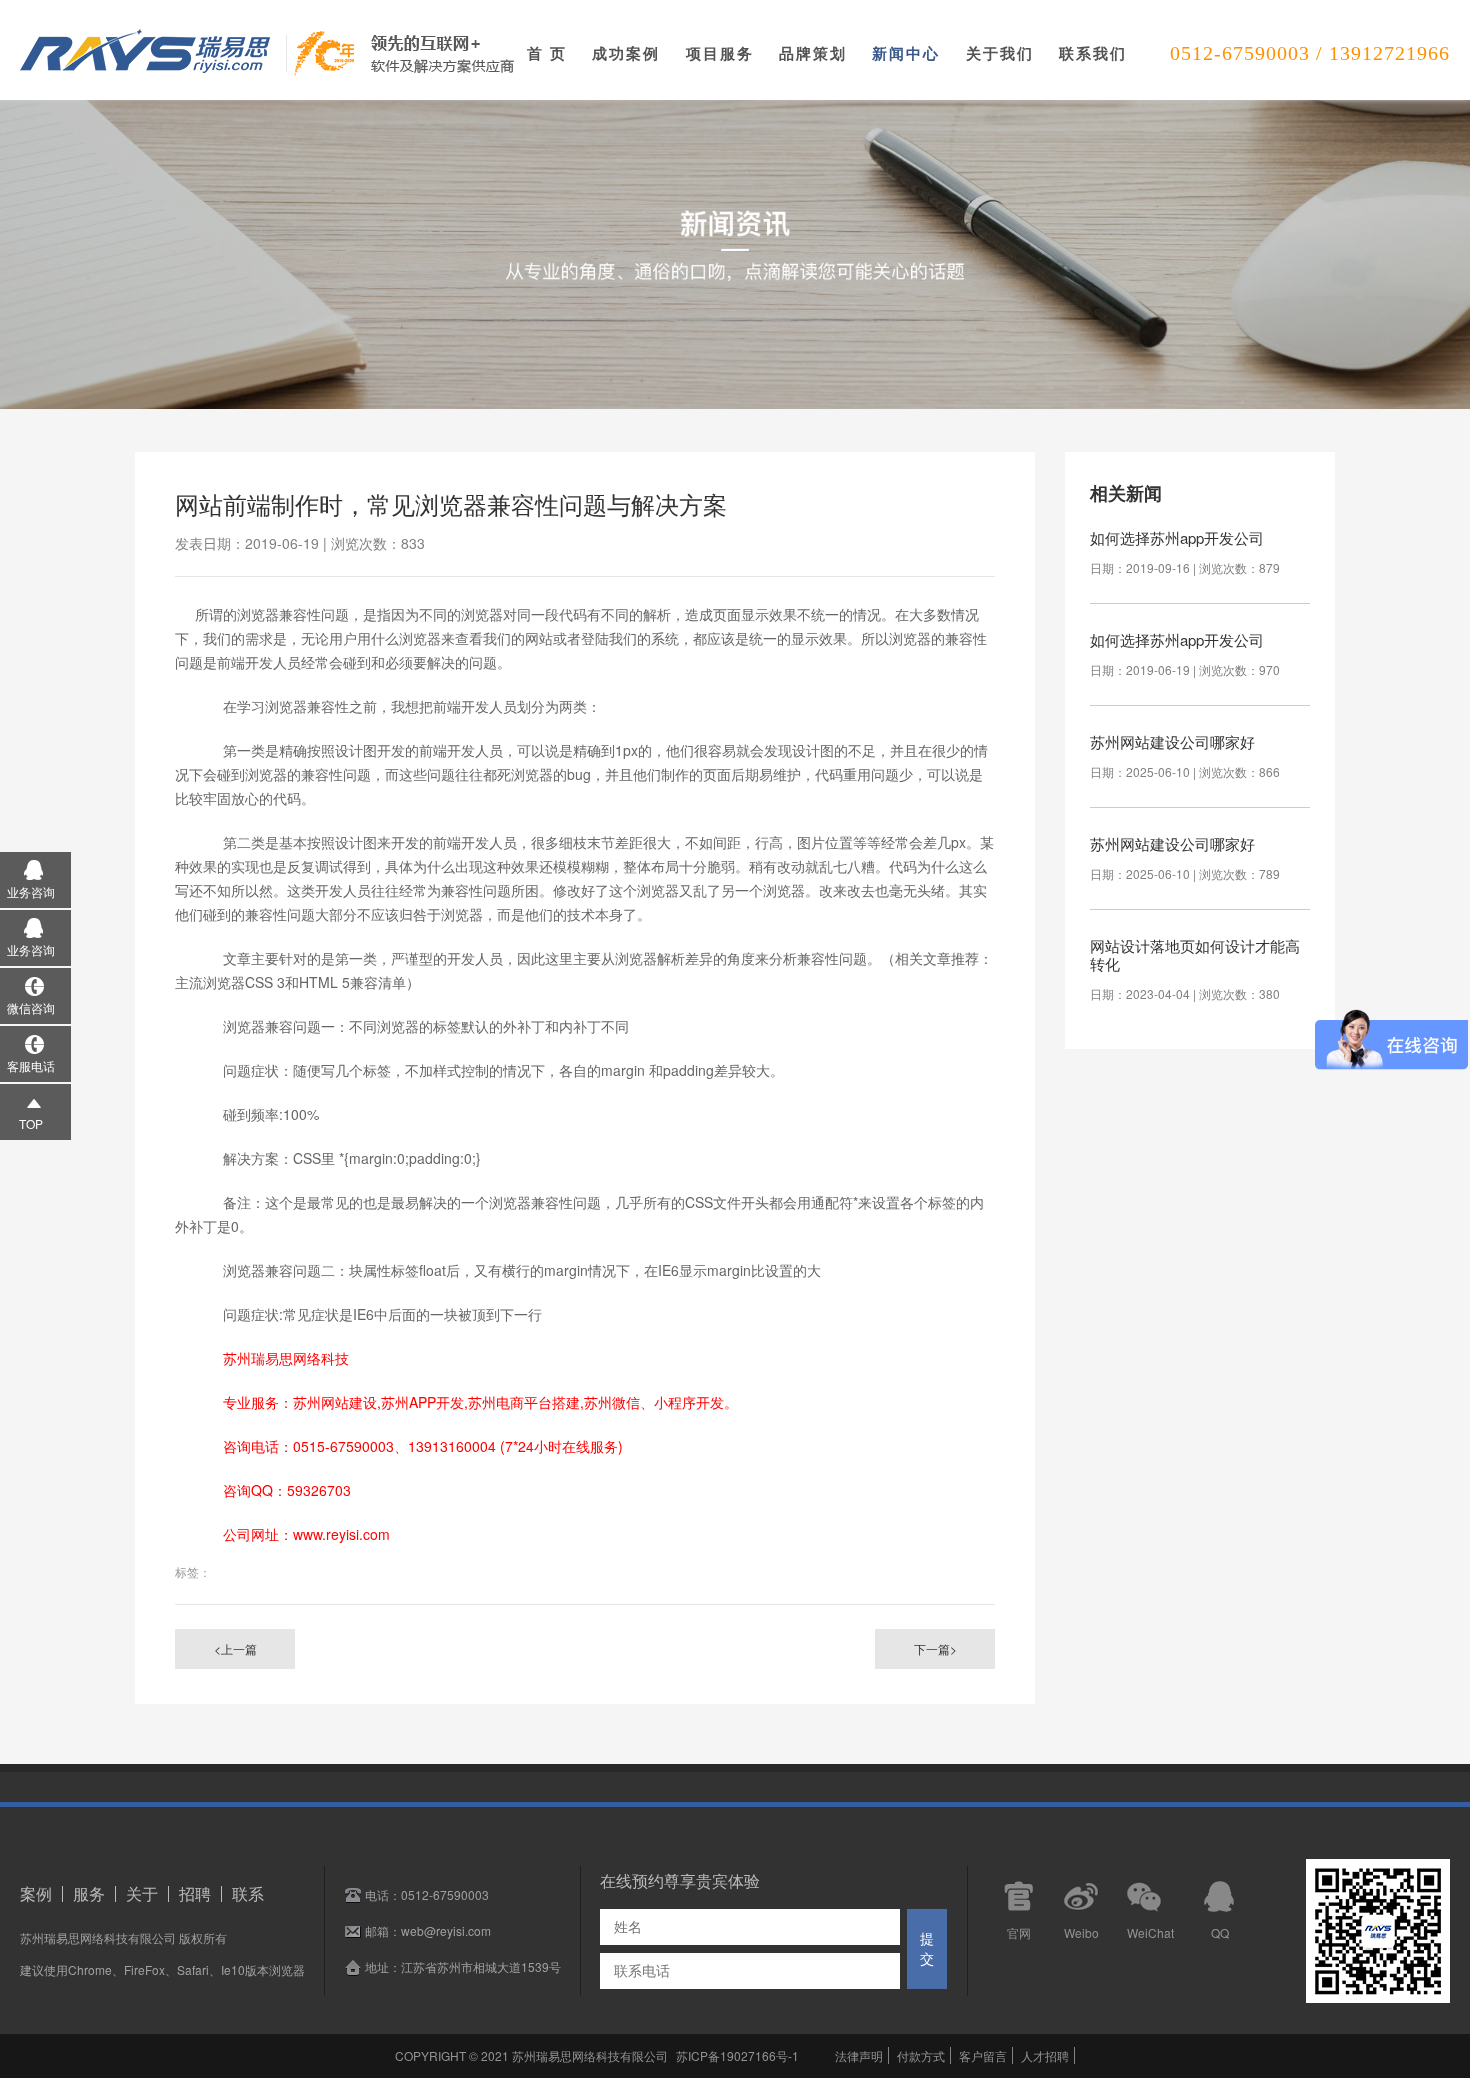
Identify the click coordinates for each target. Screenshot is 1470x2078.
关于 (142, 1894)
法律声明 (859, 2055)
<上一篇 (235, 1648)
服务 (89, 1894)
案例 (36, 1894)
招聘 (195, 1894)
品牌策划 (813, 53)
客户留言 (983, 2055)
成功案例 (626, 53)
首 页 (547, 53)
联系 (248, 1894)
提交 (927, 1949)
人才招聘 (1045, 2055)
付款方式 (921, 2055)
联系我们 (1093, 53)
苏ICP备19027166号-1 (737, 2055)
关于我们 (1000, 53)
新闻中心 (906, 53)
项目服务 (720, 53)
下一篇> (935, 1648)
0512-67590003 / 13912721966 (1310, 53)
